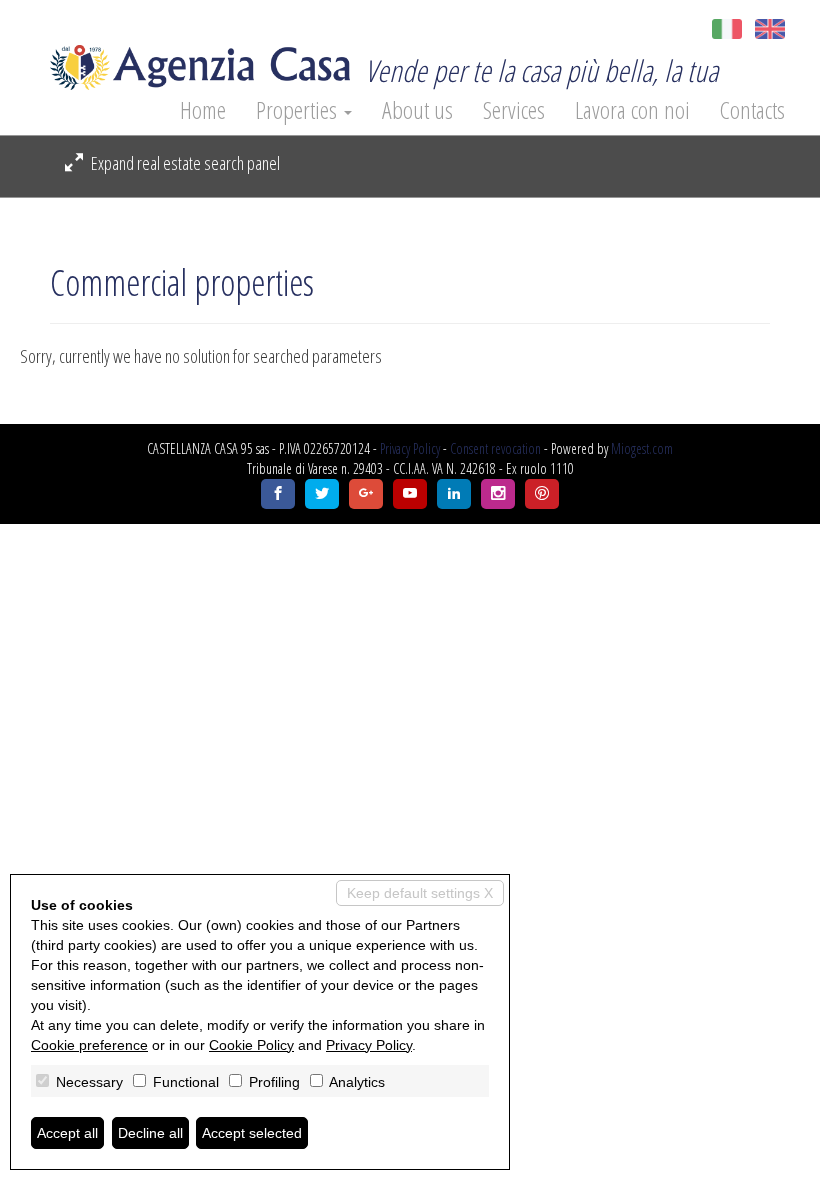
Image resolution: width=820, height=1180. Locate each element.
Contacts (752, 110)
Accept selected (252, 1133)
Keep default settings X (420, 893)
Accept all (67, 1133)
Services (514, 110)
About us (417, 110)
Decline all (150, 1133)
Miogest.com (642, 448)
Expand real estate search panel (184, 163)
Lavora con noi (632, 110)
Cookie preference (89, 1045)
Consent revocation (495, 448)
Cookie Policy (251, 1045)
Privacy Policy (410, 448)
